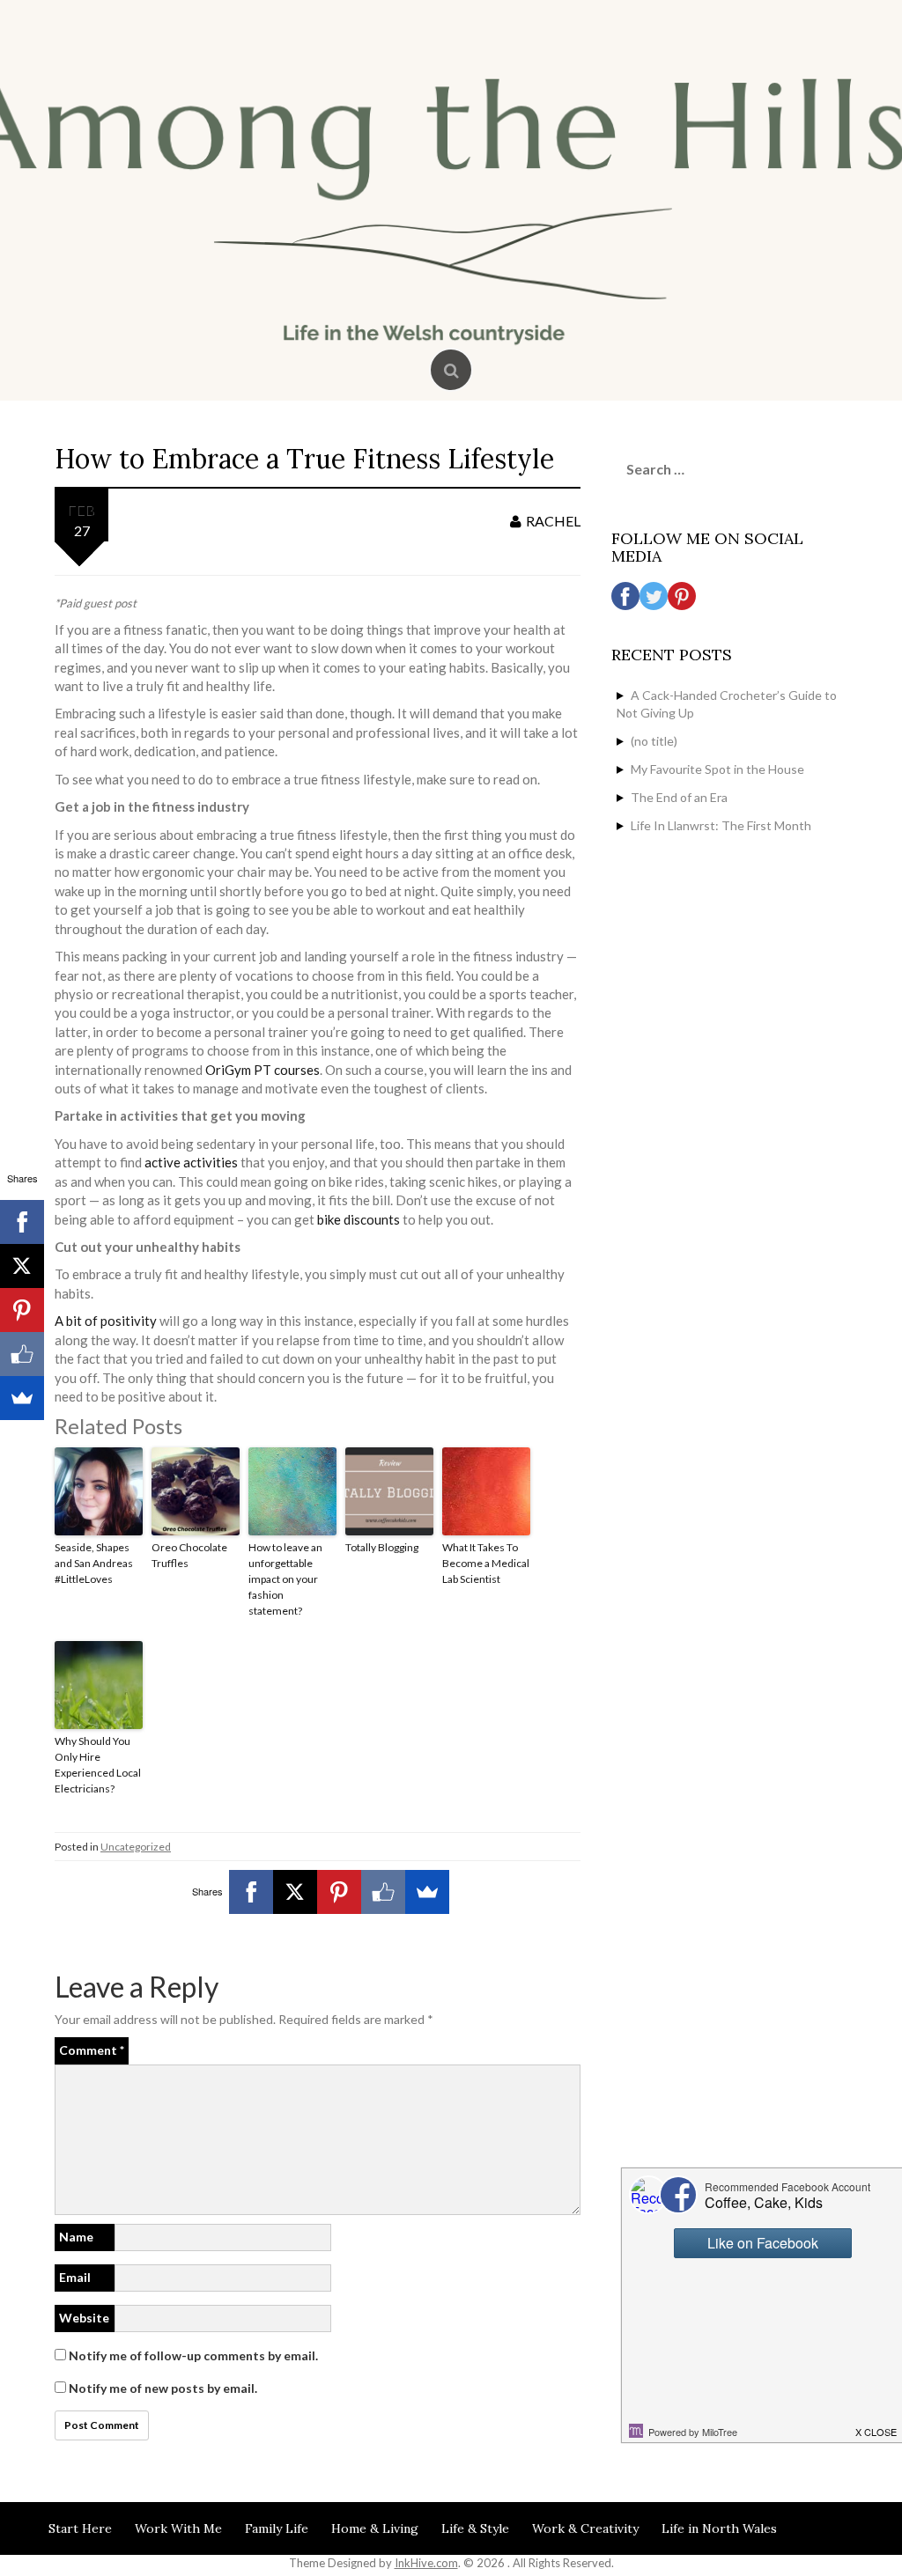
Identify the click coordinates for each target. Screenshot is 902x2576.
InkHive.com (426, 2563)
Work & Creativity (585, 2528)
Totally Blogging (382, 1547)
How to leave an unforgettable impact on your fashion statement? (285, 1579)
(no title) (654, 741)
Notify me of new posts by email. (163, 2388)
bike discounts (359, 1219)
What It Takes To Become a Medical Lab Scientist (486, 1563)
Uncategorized (136, 1847)
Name (76, 2237)
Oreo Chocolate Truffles (189, 1555)
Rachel (553, 521)
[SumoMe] (427, 1892)
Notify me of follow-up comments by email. (193, 2355)
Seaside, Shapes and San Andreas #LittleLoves (94, 1563)
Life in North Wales (719, 2528)
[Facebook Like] (383, 1892)
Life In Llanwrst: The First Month (721, 825)
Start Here (80, 2528)
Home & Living (375, 2528)
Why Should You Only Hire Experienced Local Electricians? (98, 1765)
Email (75, 2277)
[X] (295, 1892)
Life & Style (475, 2528)
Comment (92, 2050)
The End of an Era (679, 797)
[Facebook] (251, 1892)
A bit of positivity (106, 1321)
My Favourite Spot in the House (717, 769)
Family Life (277, 2528)
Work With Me (178, 2528)
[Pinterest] (339, 1892)
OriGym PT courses (262, 1070)
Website (84, 2318)
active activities (191, 1162)
